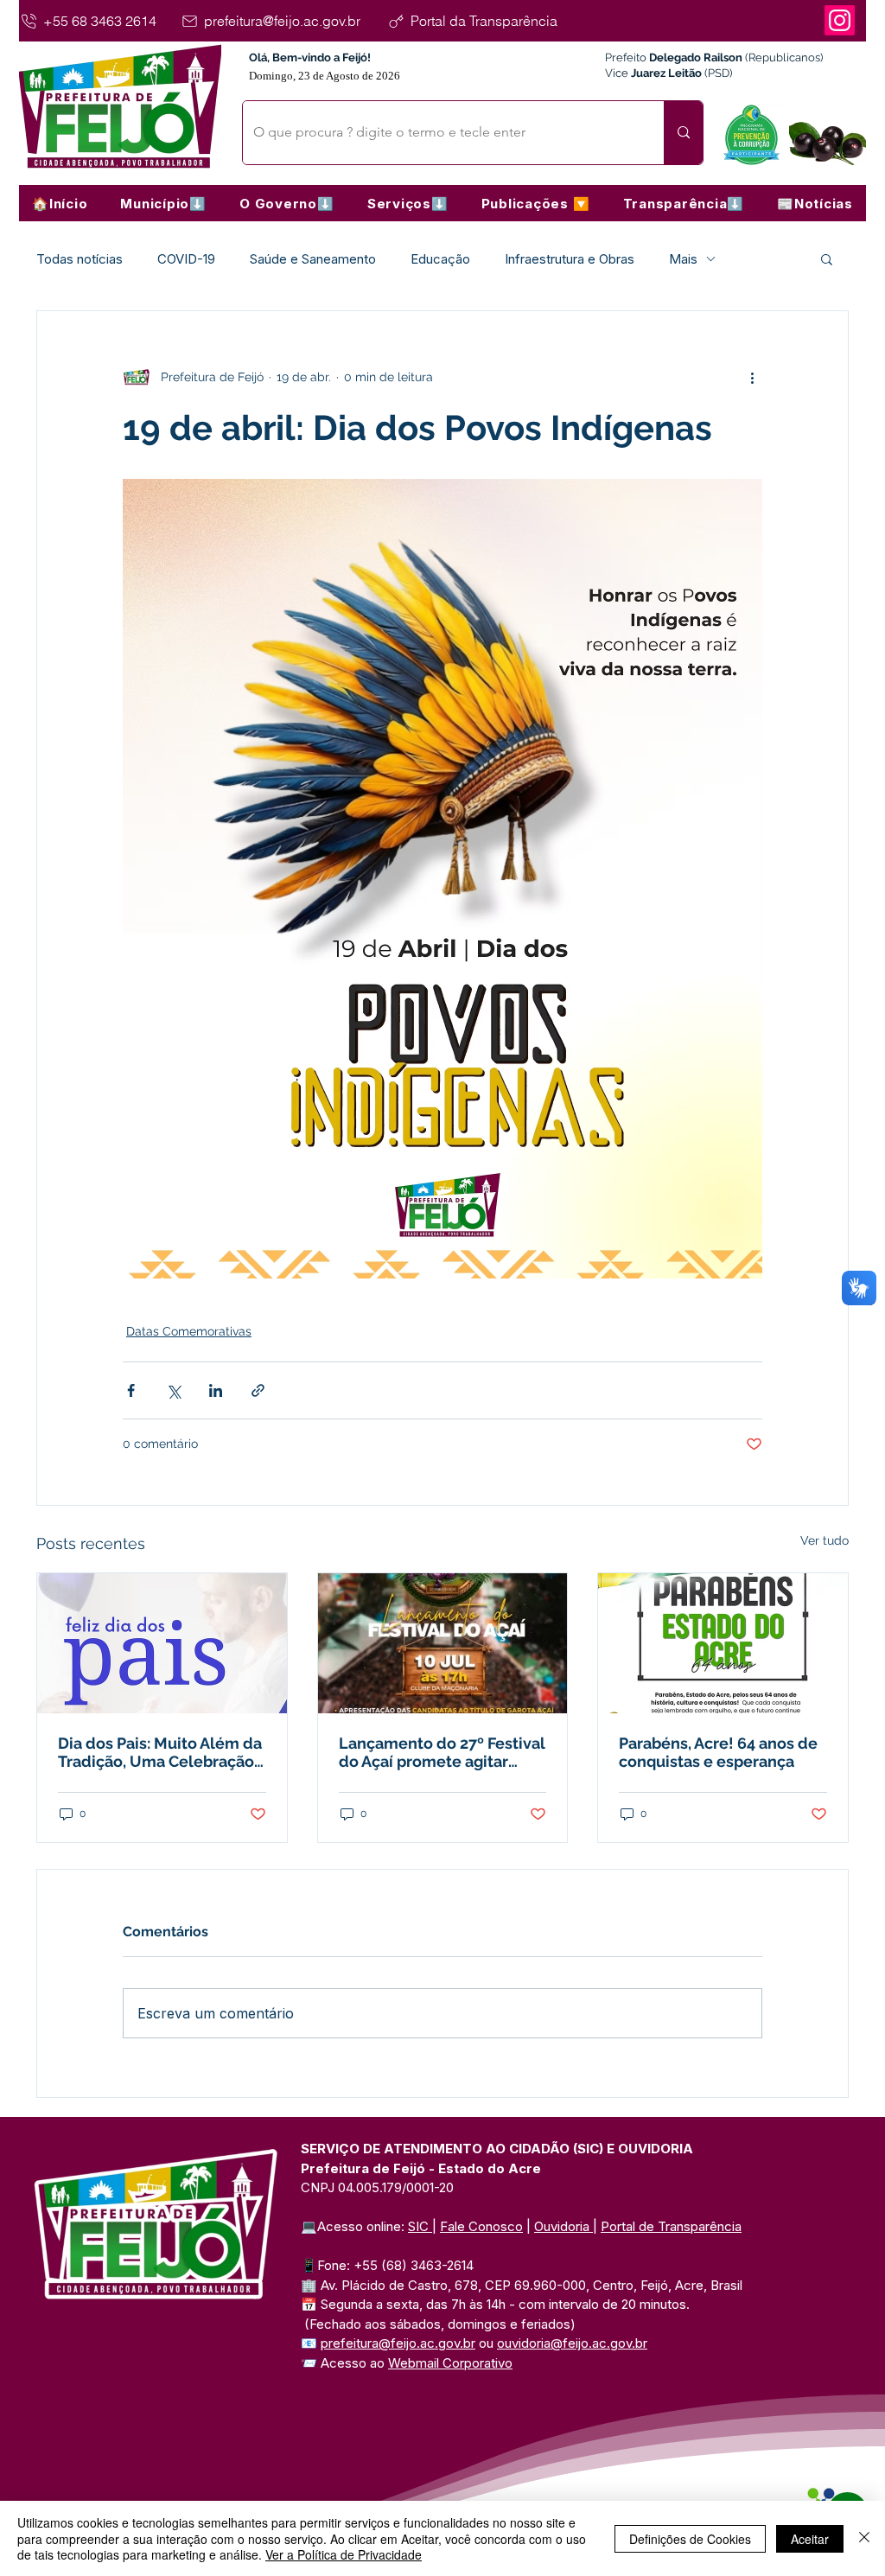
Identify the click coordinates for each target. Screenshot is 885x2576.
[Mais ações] (752, 377)
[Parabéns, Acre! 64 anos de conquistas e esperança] (723, 1643)
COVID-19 (186, 259)
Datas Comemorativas (189, 1331)
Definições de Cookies (690, 2539)
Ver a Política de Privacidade (344, 2554)
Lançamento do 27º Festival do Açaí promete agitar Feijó (442, 1752)
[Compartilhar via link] (258, 1390)
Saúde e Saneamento (313, 259)
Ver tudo (825, 1540)
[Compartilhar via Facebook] (131, 1390)
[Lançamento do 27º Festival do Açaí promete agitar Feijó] (443, 1643)
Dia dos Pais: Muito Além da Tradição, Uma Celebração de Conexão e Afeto (160, 1752)
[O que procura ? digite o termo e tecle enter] (683, 133)
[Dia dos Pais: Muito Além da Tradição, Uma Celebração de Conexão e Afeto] (162, 1643)
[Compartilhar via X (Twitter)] (173, 1390)
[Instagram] (840, 20)
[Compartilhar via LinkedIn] (216, 1390)
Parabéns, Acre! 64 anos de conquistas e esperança (718, 1752)
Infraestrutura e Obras (570, 259)
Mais (683, 259)
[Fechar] (864, 2538)
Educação (440, 259)
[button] (163, 203)
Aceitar (810, 2539)
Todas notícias (80, 259)
